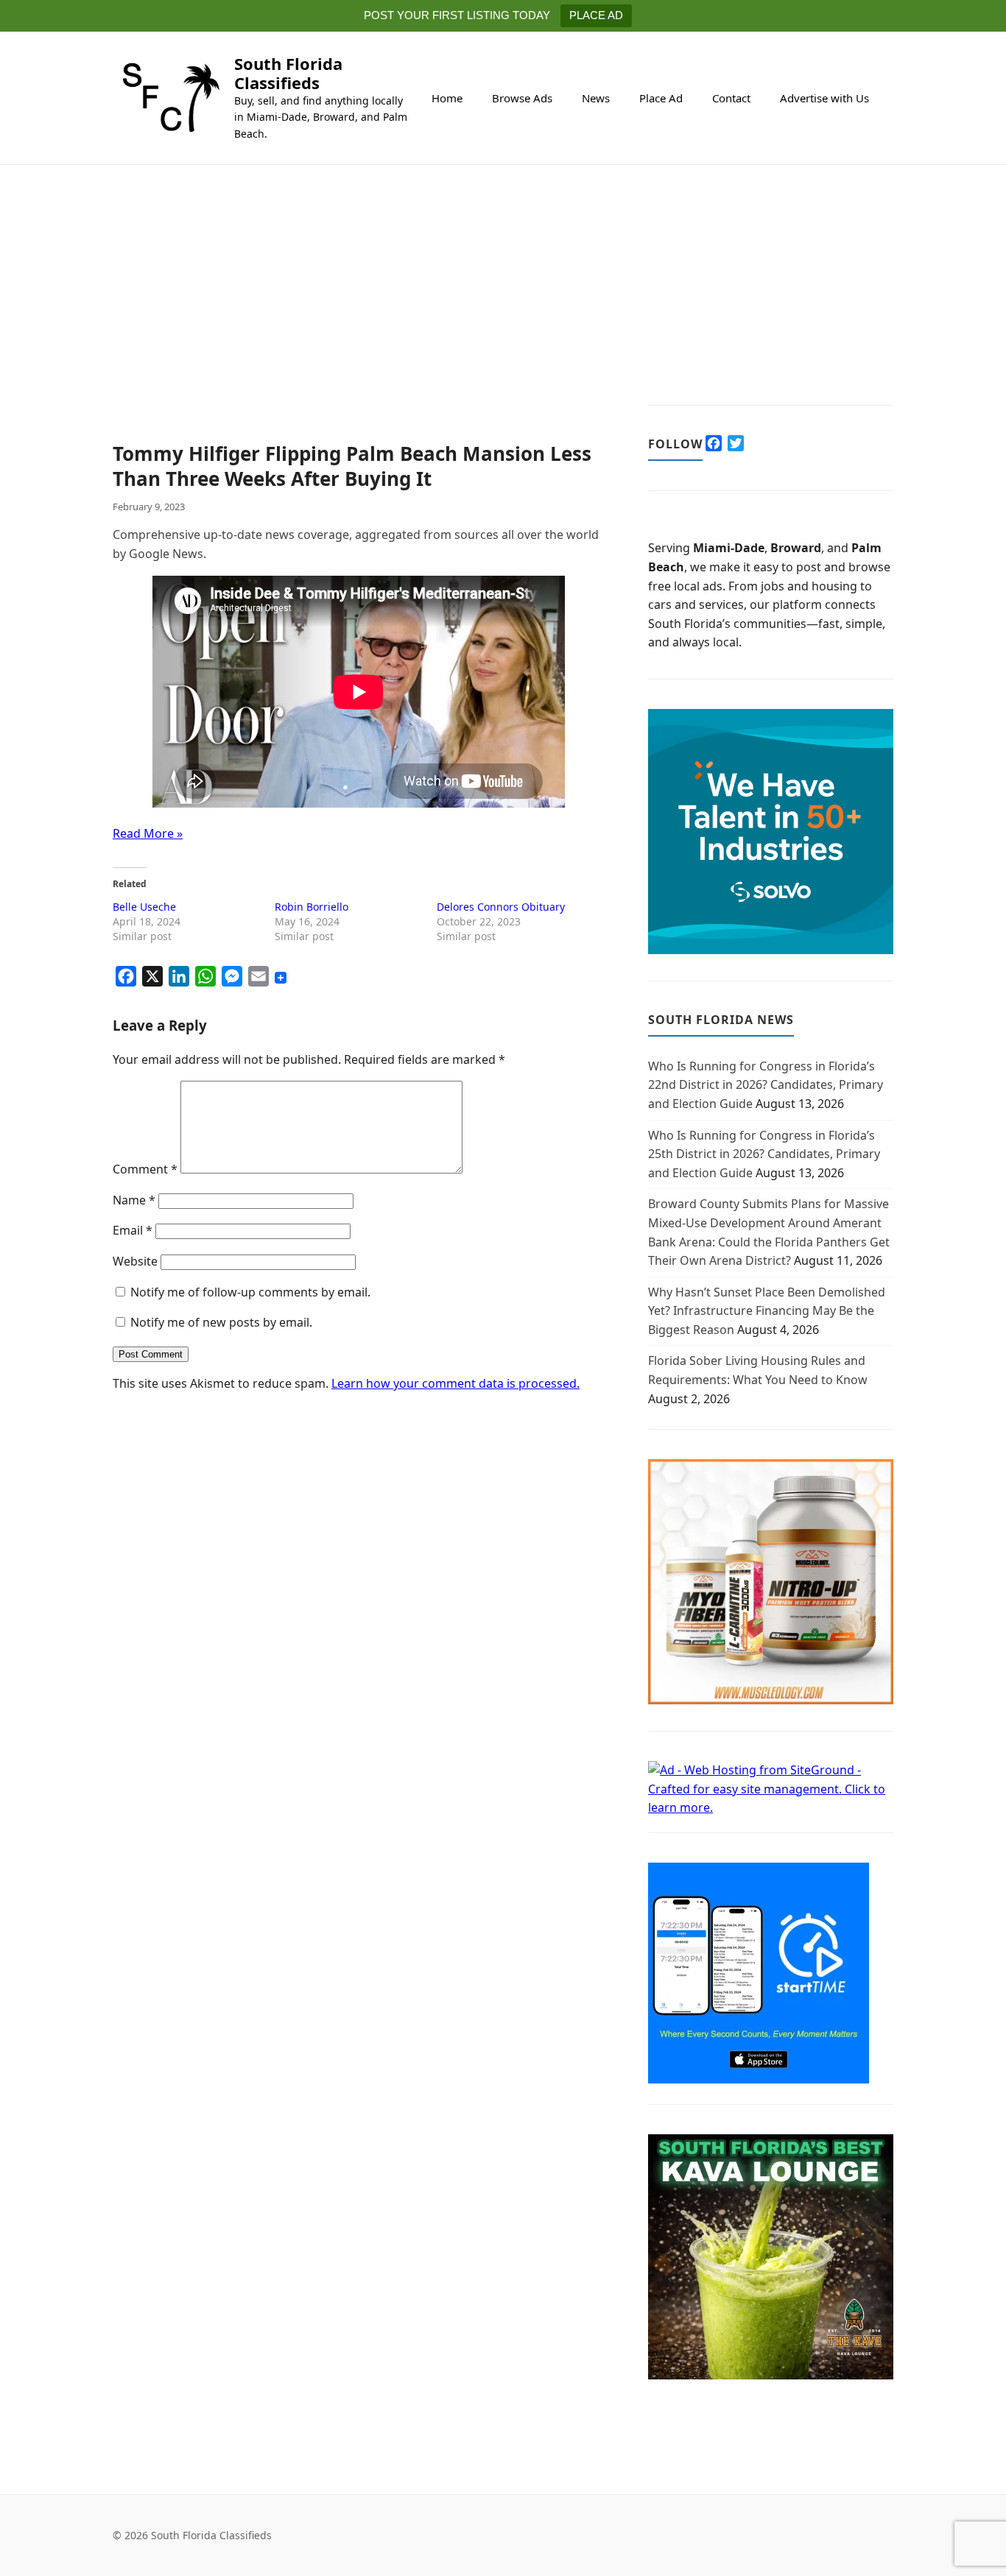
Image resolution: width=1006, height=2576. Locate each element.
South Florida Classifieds (288, 73)
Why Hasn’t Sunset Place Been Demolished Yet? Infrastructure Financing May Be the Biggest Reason (767, 1311)
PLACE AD (596, 15)
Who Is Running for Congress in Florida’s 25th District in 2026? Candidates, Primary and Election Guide (764, 1154)
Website (135, 1261)
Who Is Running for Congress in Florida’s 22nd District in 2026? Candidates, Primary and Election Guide (766, 1085)
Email (133, 1230)
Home (447, 98)
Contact (731, 98)
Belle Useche (144, 907)
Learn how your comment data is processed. (455, 1383)
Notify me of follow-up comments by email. (250, 1292)
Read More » (148, 833)
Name (134, 1200)
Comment (145, 1169)
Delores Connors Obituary (501, 907)
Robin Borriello (312, 907)
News (596, 98)
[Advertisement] (358, 333)
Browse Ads (522, 98)
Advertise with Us (824, 98)
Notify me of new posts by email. (221, 1322)
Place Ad (661, 98)
